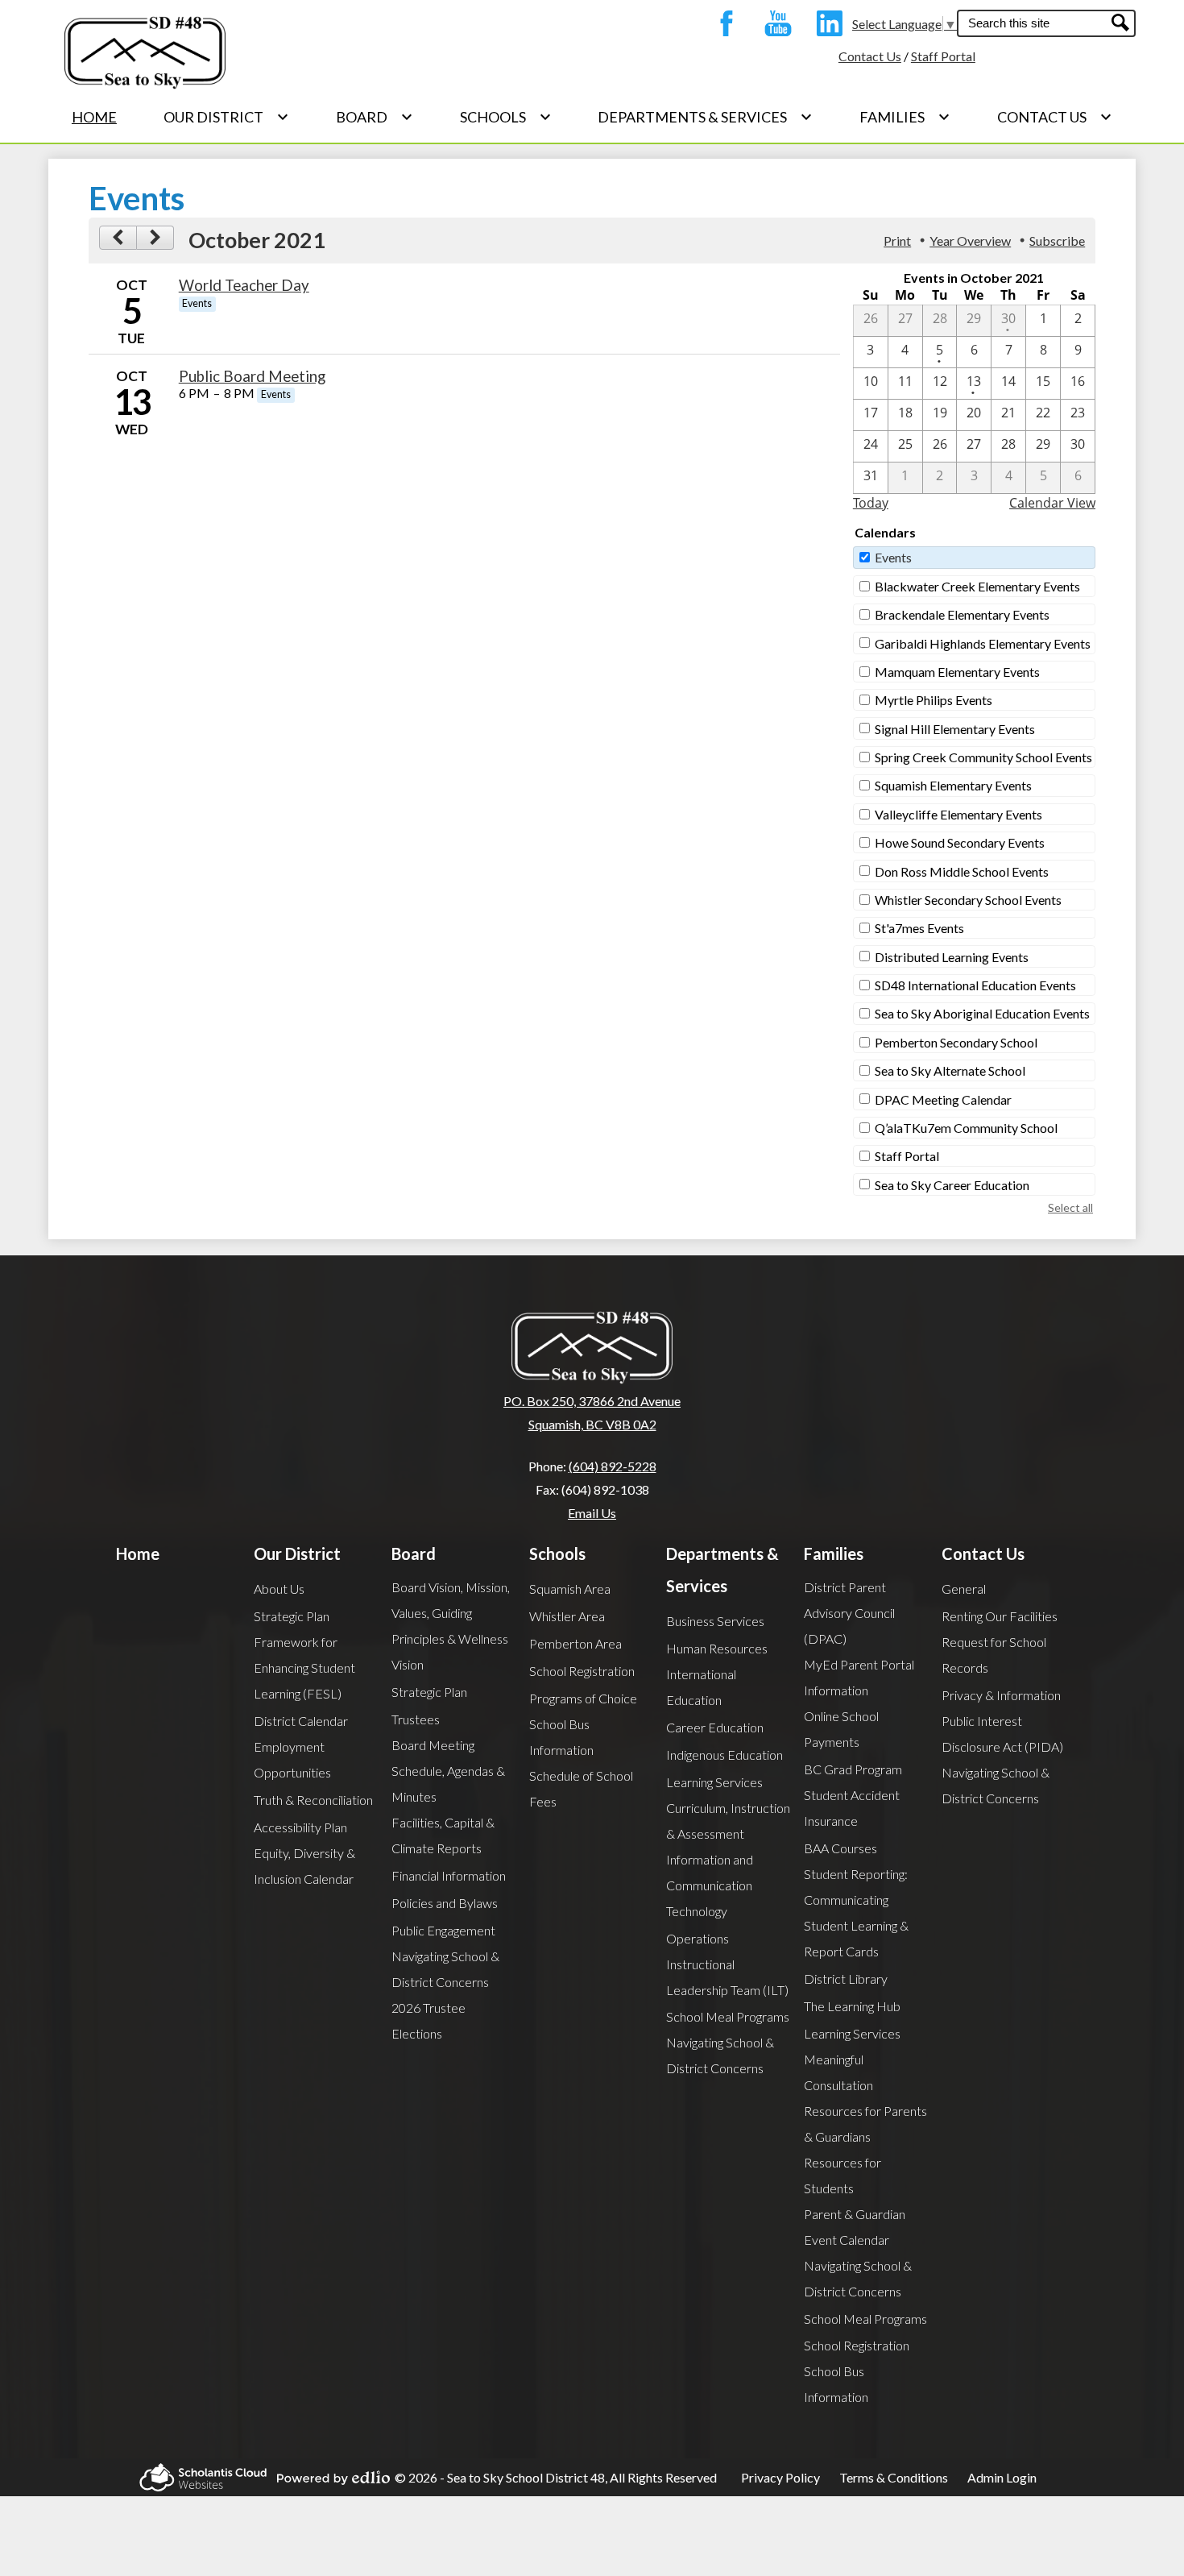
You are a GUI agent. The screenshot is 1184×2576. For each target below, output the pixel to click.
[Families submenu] (905, 117)
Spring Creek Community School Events (983, 757)
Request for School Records (994, 1655)
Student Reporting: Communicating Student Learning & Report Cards (856, 1912)
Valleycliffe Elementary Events (958, 814)
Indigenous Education (724, 1755)
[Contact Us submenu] (1055, 117)
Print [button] (897, 241)
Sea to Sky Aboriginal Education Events (982, 1013)
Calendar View (1052, 503)
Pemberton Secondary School (956, 1042)
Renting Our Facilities (1000, 1616)
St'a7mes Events (919, 928)
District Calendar (301, 1721)
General (964, 1589)
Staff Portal (943, 56)
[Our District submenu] (226, 117)
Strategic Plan (292, 1616)
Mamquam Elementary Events (957, 672)
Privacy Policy (780, 2477)
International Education (701, 1687)
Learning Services (714, 1782)
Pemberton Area (575, 1643)
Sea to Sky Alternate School (950, 1070)
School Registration (582, 1671)
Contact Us (870, 56)
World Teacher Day (244, 285)
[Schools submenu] (506, 117)
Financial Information (449, 1875)
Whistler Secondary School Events (968, 900)
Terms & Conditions (894, 2477)
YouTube (774, 23)
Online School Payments (841, 1729)
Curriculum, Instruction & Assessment (728, 1821)
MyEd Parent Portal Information (859, 1677)
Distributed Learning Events (952, 957)
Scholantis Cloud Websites (198, 2477)
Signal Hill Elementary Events (955, 729)
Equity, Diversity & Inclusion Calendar (304, 1866)
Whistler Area (567, 1616)
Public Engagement (443, 1930)
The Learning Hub (852, 2006)
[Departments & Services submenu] (705, 117)
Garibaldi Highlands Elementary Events (983, 643)
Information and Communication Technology (710, 1885)
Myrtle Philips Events (934, 700)
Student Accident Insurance (852, 1808)
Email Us (592, 1513)
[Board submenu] (375, 117)
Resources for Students (842, 2175)
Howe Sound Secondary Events (960, 842)
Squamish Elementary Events (953, 785)
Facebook (722, 23)
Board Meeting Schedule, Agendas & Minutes (448, 1771)
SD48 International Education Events (975, 985)
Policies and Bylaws (445, 1903)
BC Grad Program (853, 1769)
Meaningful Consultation (838, 2072)
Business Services (715, 1621)
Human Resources (717, 1648)
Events (893, 557)
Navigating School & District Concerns (445, 1969)
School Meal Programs (728, 2016)
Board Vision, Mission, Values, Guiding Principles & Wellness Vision (451, 1626)
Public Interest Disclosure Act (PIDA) (1002, 1734)
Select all (1070, 1207)
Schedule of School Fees (581, 1788)
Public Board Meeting (252, 376)
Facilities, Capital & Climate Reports (443, 1835)
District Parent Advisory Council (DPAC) (849, 1613)
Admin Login (1002, 2477)
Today (871, 503)
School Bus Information (561, 1737)
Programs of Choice (583, 1698)
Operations (698, 1938)
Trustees (416, 1719)
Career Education (715, 1727)
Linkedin (826, 23)
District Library (846, 1979)
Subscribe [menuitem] (1057, 241)
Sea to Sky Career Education (952, 1185)
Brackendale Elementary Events (962, 614)
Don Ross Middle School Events (962, 871)
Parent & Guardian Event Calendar (855, 2227)
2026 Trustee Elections (428, 2020)
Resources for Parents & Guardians (865, 2124)
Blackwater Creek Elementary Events (977, 586)
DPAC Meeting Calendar (943, 1099)
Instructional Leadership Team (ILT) (727, 1977)
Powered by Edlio (329, 2478)
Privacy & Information (1001, 1695)
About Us (279, 1589)
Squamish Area (570, 1589)
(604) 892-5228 (613, 1466)
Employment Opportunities (292, 1759)
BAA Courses (840, 1848)
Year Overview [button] (970, 241)
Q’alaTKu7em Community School (966, 1128)
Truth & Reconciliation (313, 1800)
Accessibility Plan (300, 1827)
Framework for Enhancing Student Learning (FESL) (304, 1668)
